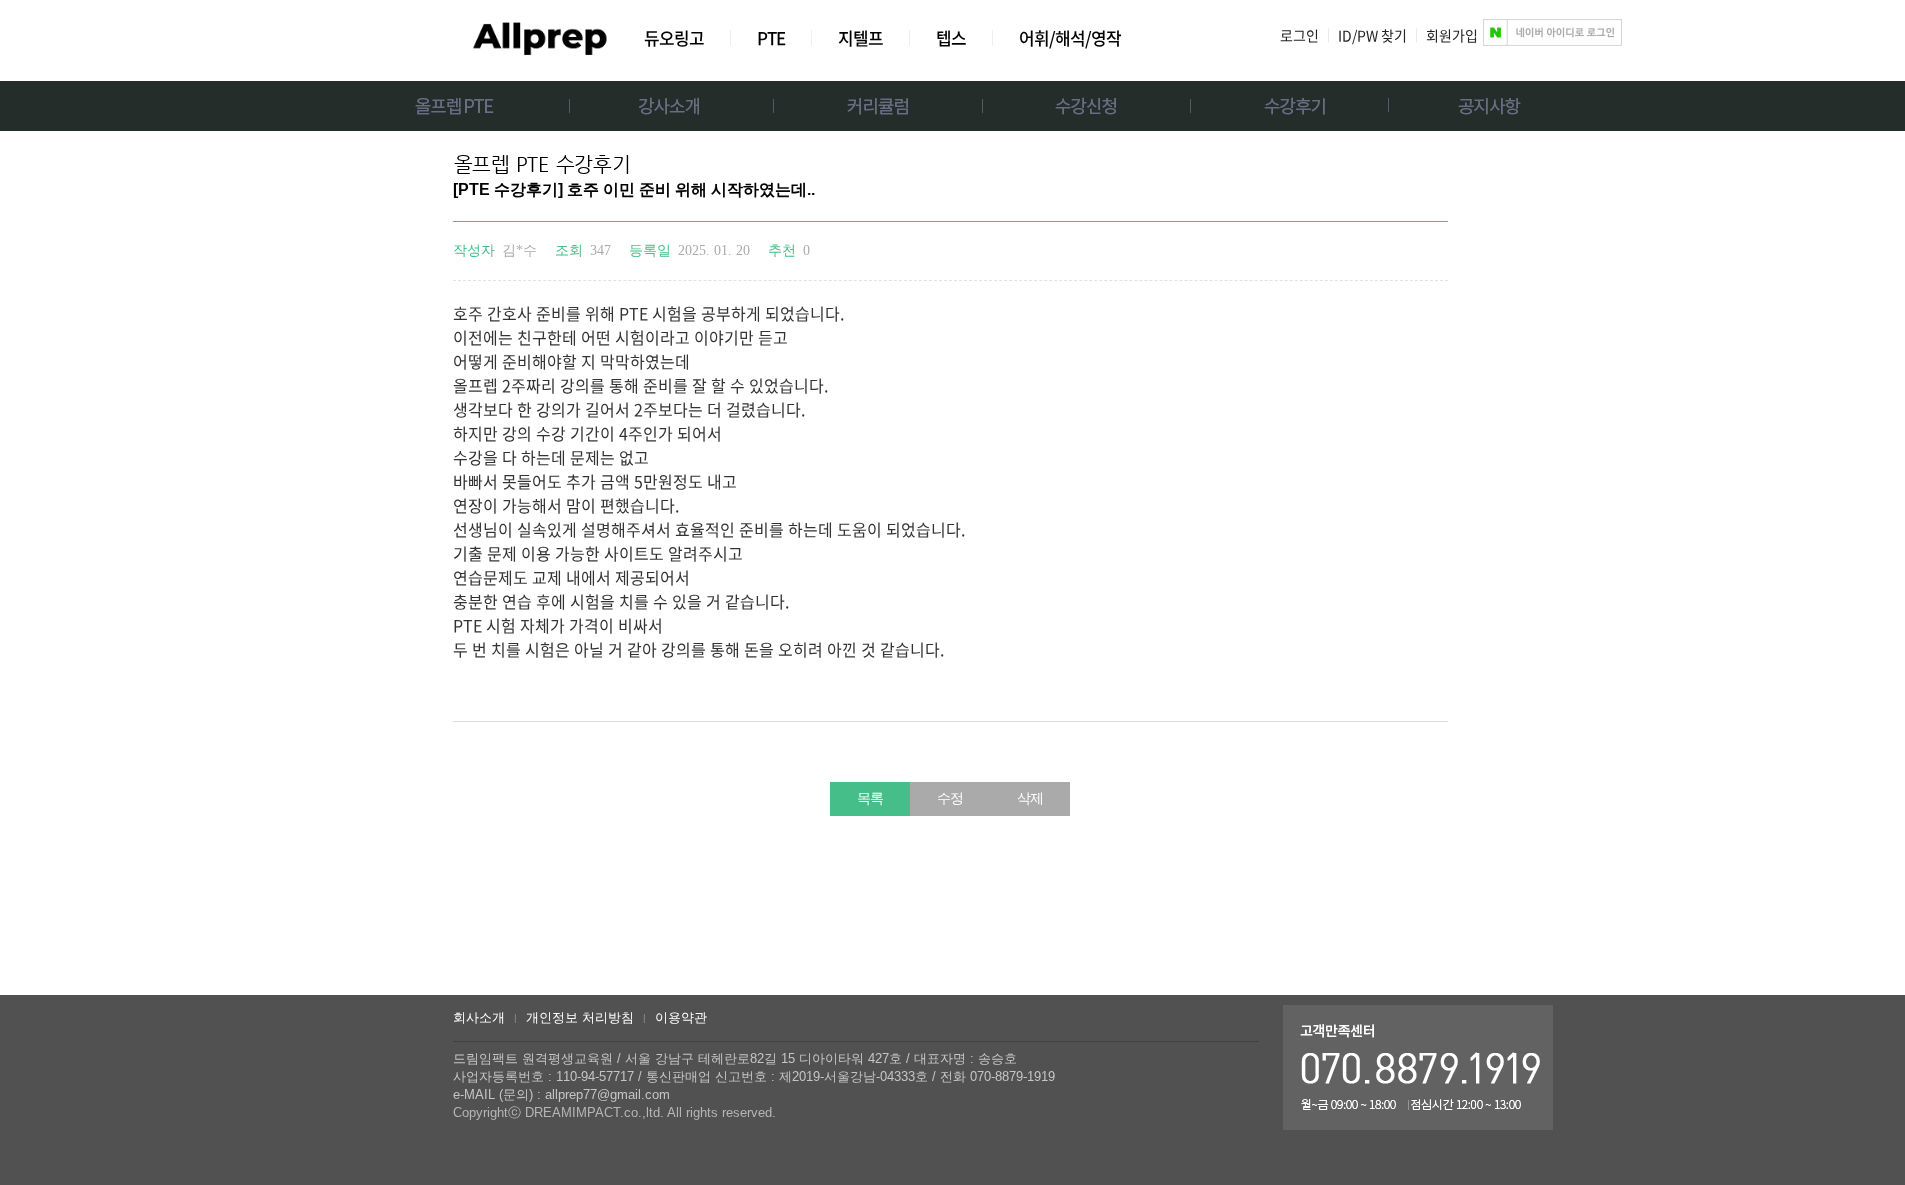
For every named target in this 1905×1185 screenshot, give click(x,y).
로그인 (1299, 35)
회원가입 (1452, 35)
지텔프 (860, 37)
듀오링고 (674, 37)
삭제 (1030, 798)
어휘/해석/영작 (1070, 37)
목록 (870, 798)
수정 (950, 798)
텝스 (951, 37)
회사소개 (479, 1017)
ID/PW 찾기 (1372, 35)
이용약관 (681, 1017)
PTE (771, 37)
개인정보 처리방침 (580, 1017)
